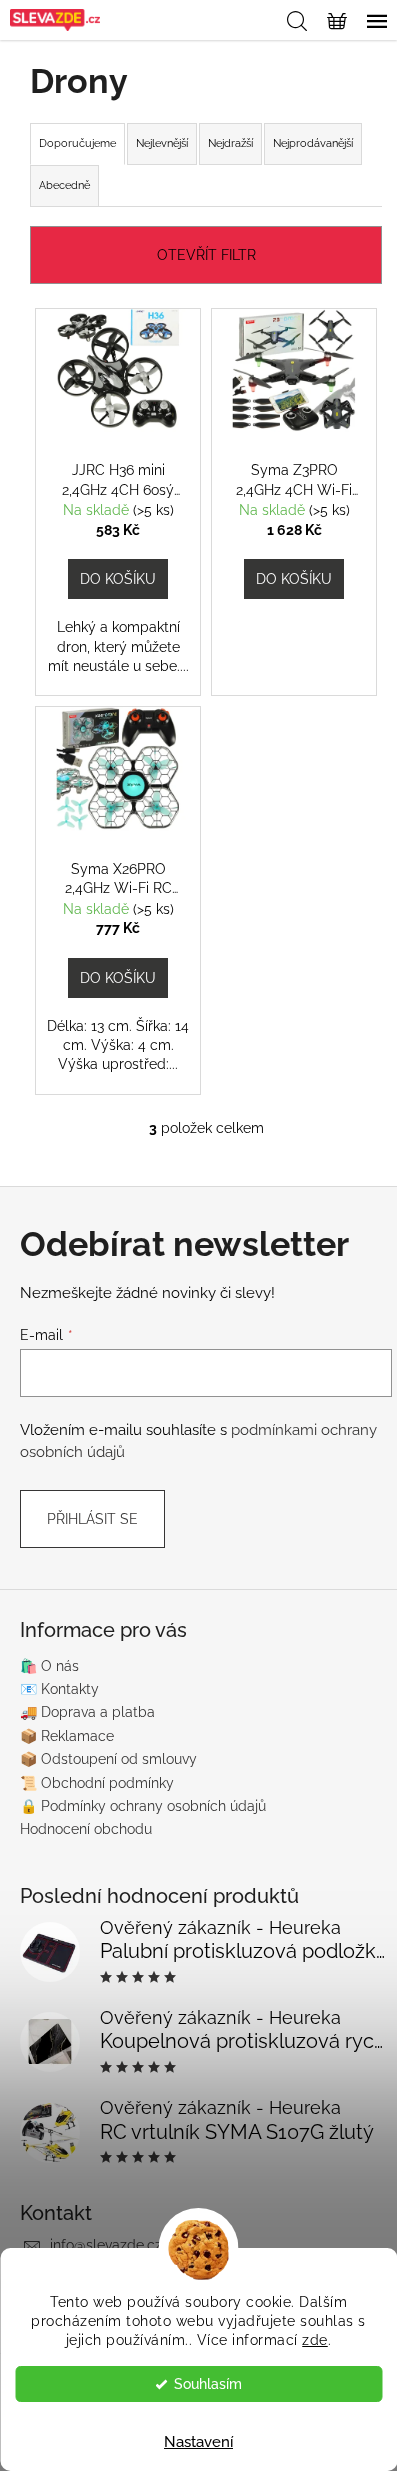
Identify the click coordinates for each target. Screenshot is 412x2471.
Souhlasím (208, 2384)
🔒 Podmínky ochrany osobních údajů (143, 1806)
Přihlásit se (92, 1519)
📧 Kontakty (59, 1689)
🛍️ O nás (49, 1666)
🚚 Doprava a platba (87, 1712)
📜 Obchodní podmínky (97, 1783)
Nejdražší (230, 143)
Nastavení (198, 2442)
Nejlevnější (162, 143)
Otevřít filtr (206, 255)
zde (315, 2340)
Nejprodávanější (313, 143)
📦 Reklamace (67, 1736)
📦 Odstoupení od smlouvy (108, 1759)
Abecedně (64, 185)
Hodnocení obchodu (86, 1829)
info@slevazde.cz (106, 2245)
